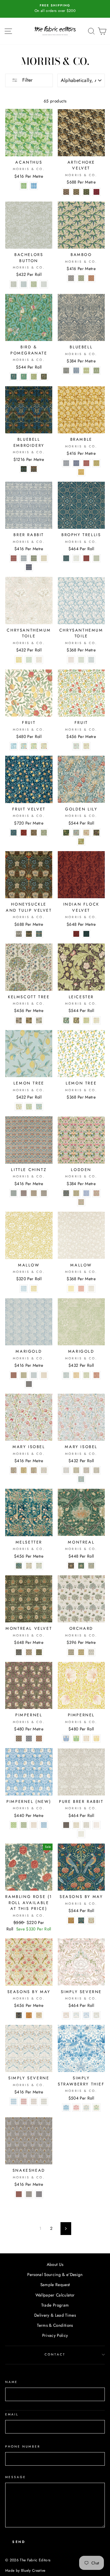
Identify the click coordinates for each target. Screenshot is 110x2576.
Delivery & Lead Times (55, 2315)
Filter (27, 80)
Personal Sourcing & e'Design (55, 2274)
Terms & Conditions (55, 2325)
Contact (55, 2354)
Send (19, 2542)
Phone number (23, 2446)
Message (16, 2477)
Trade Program (55, 2305)
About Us (55, 2264)
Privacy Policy (55, 2335)
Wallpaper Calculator (55, 2295)
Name (11, 2382)
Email (12, 2414)
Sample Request (55, 2285)
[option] (55, 9)
